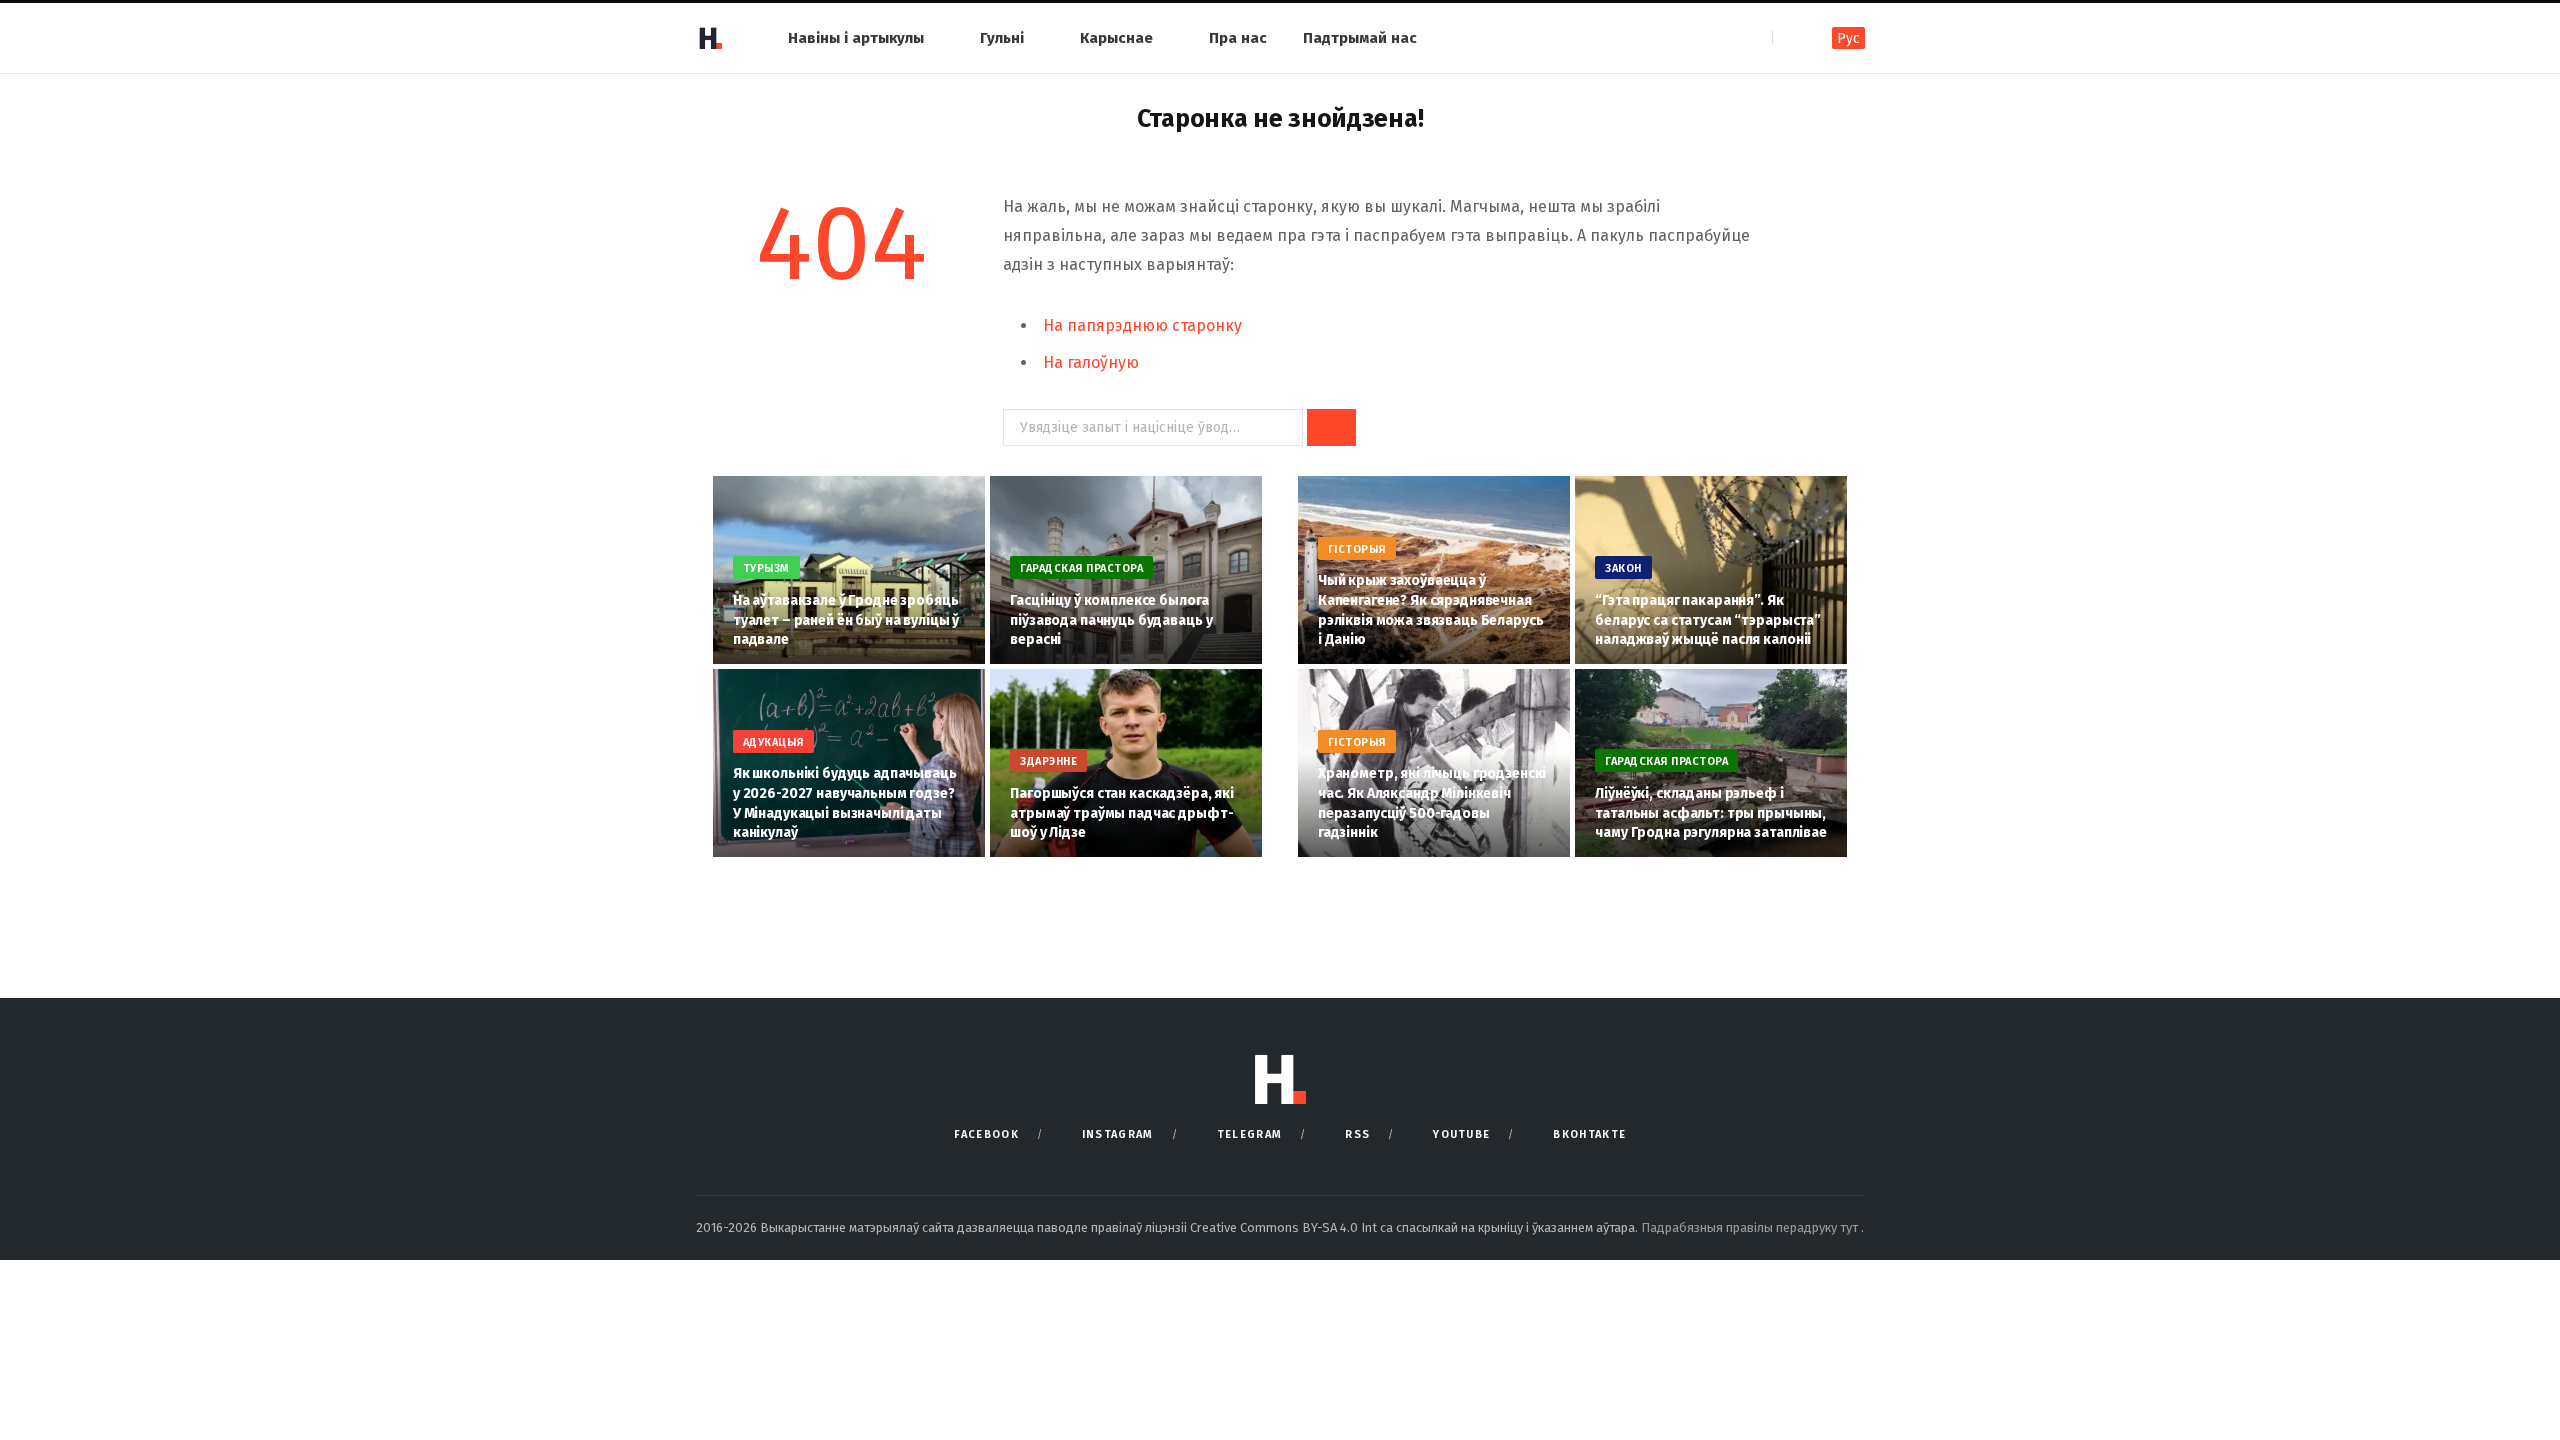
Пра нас (1238, 38)
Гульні (1002, 38)
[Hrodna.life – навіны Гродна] (710, 38)
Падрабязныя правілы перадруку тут (1751, 1227)
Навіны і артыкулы (856, 38)
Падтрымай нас (1360, 38)
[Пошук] (1789, 37)
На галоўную (1091, 362)
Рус (1848, 38)
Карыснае (1116, 38)
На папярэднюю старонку (1142, 325)
